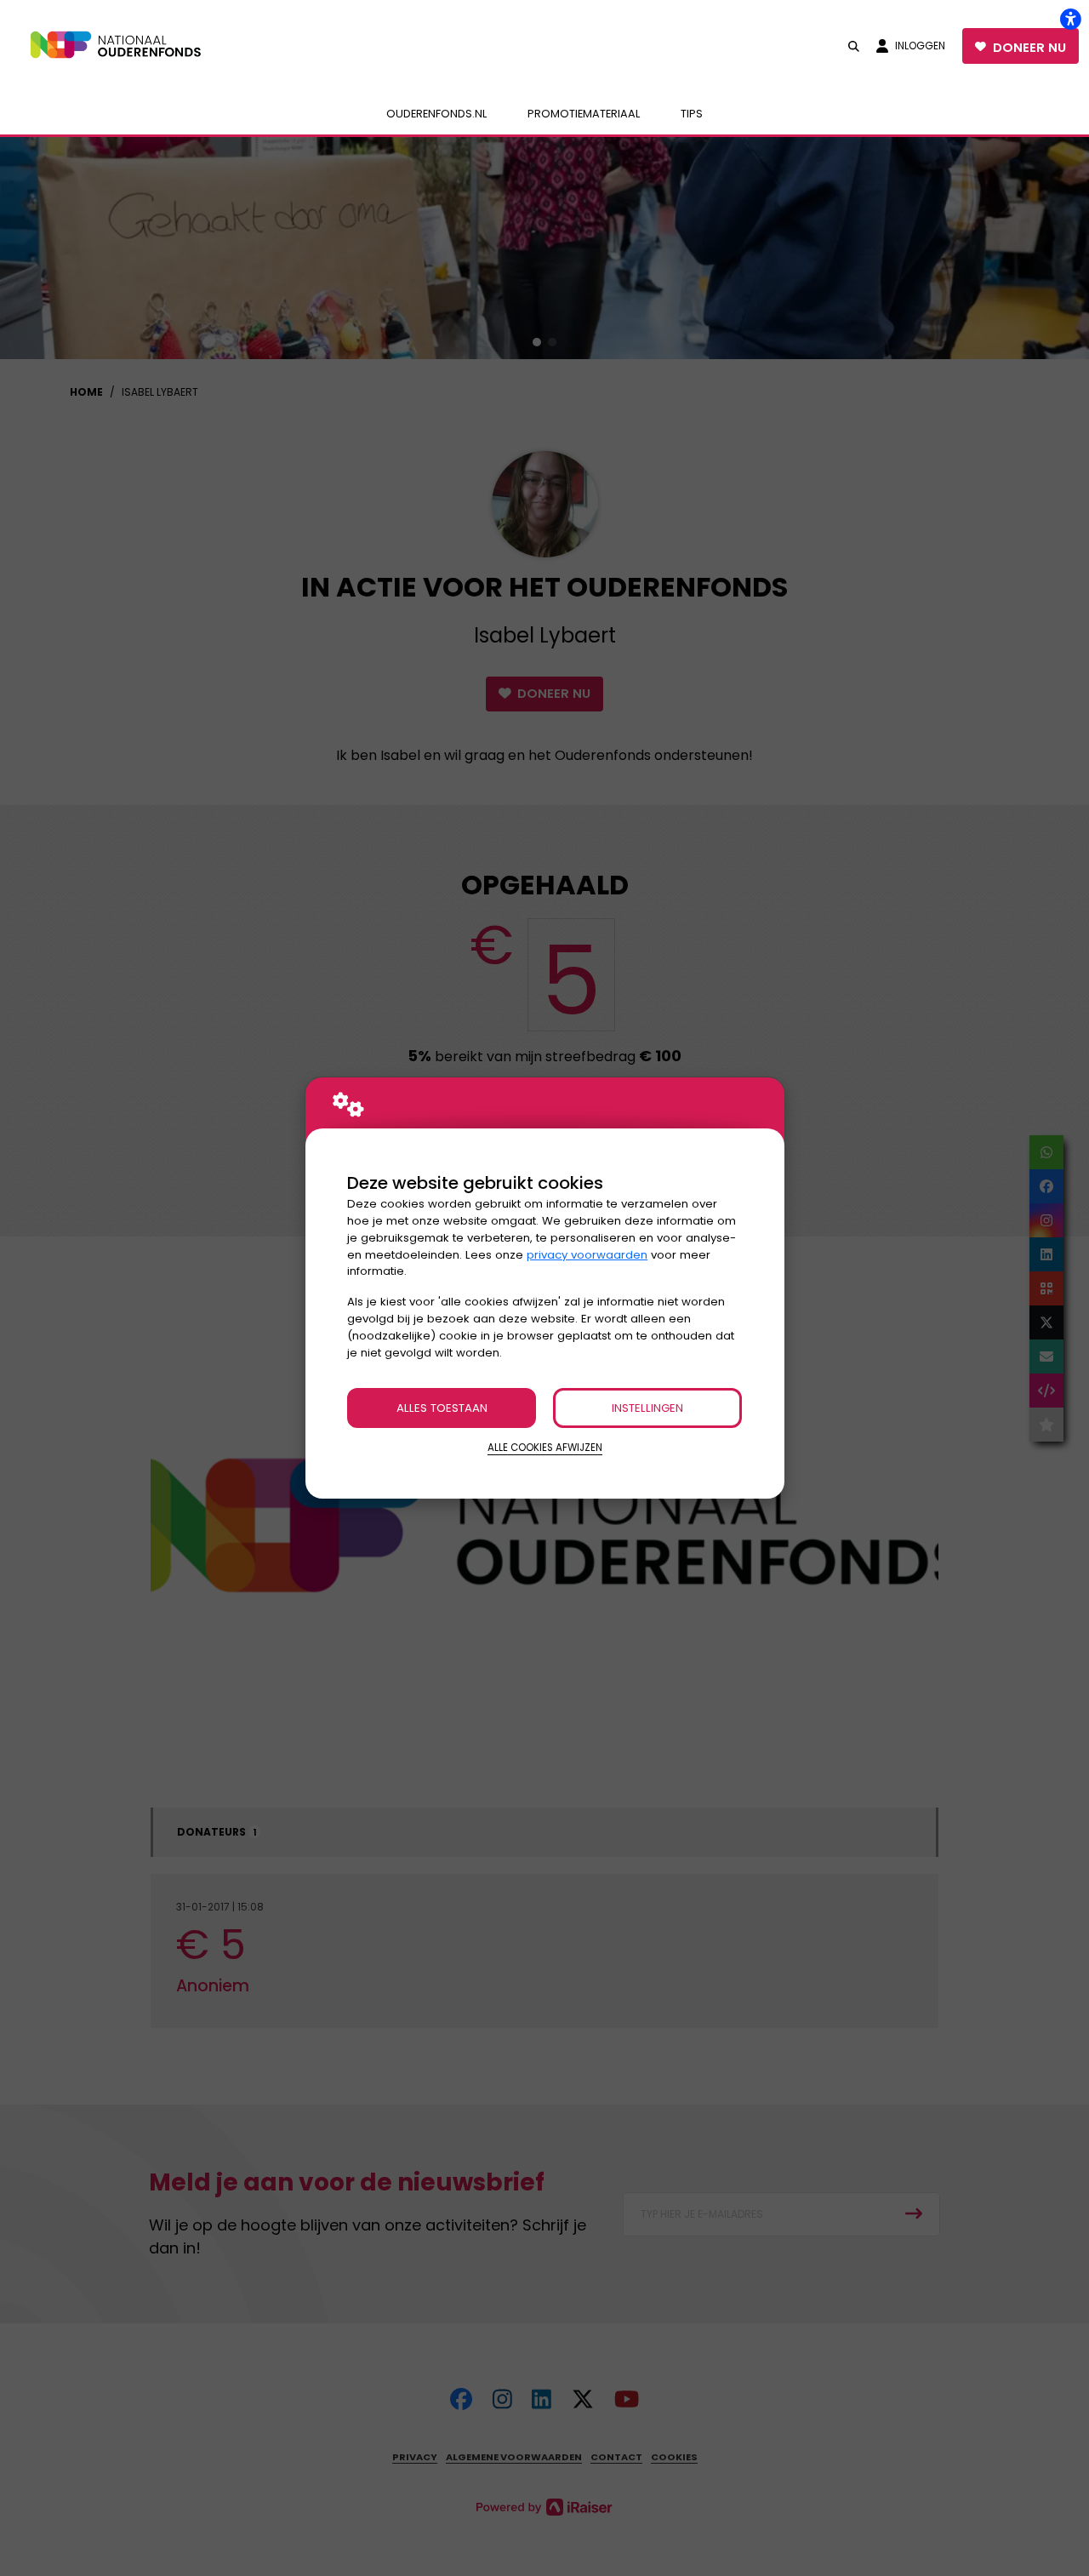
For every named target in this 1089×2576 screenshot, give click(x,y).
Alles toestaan (442, 1408)
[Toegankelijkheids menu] (1070, 19)
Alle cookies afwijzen (545, 1448)
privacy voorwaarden (587, 1255)
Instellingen (647, 1408)
